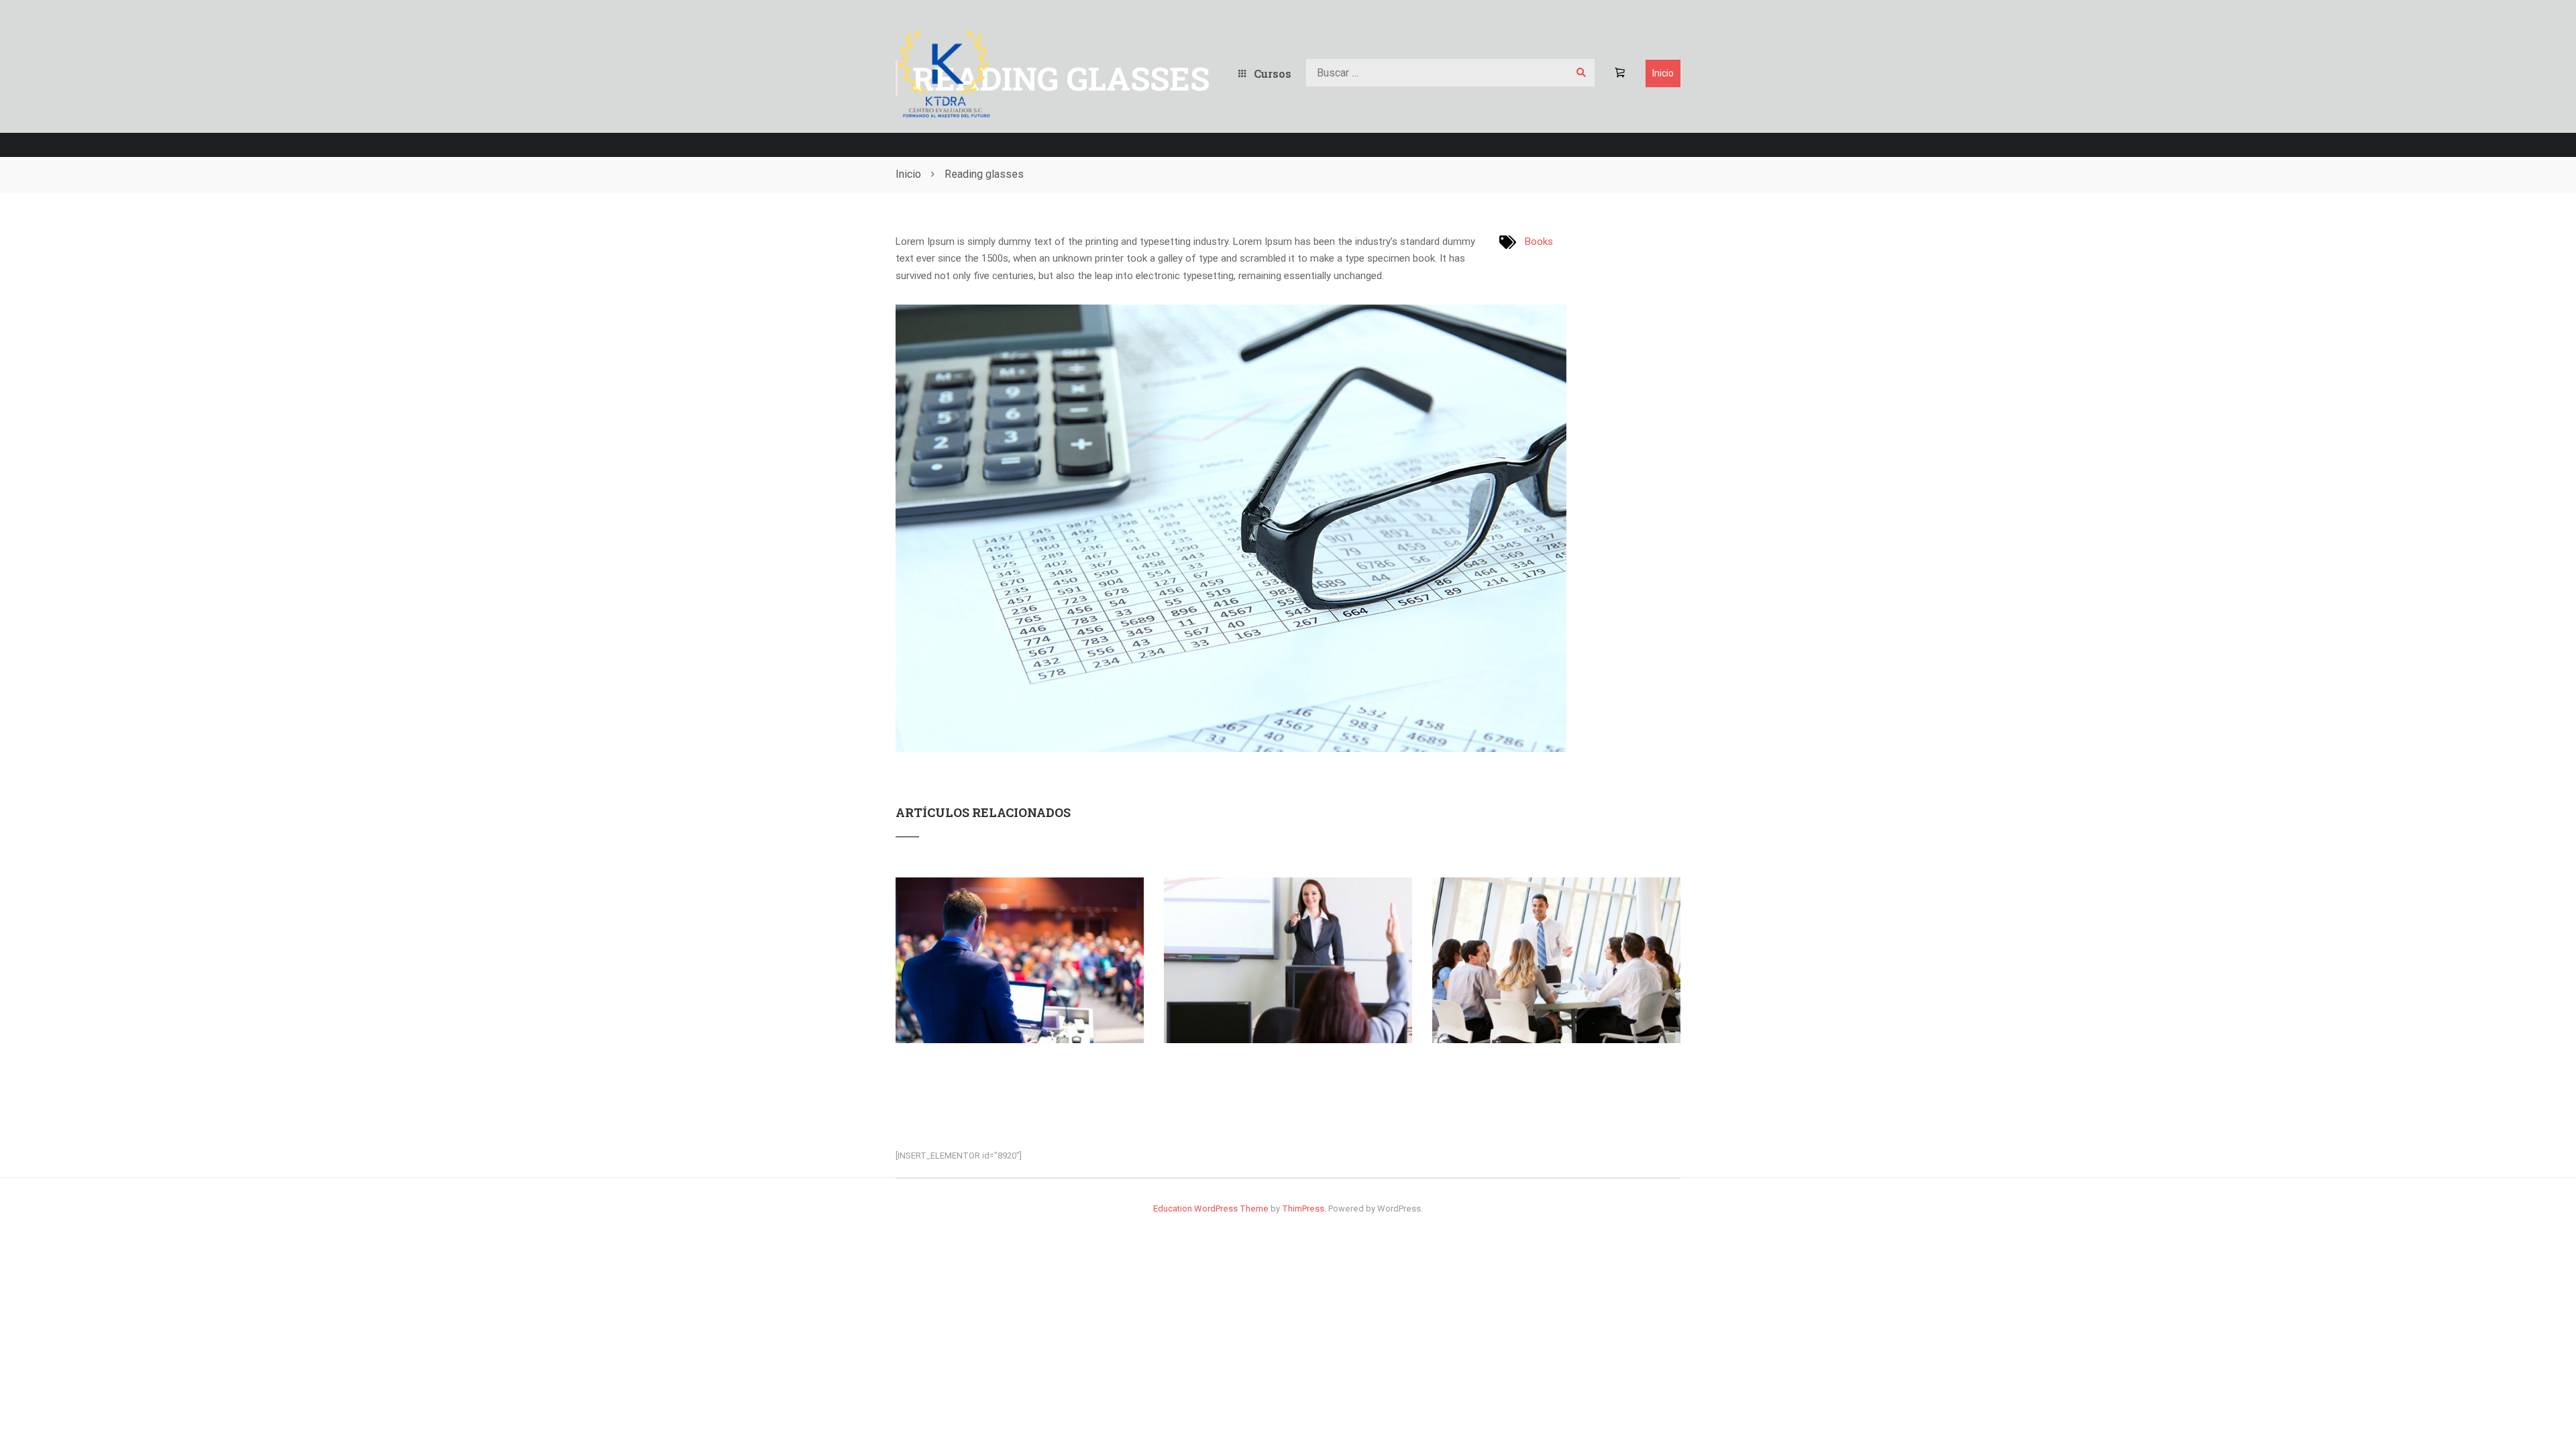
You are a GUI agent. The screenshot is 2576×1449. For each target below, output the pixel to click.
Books (1539, 241)
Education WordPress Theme (1211, 1209)
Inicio (1663, 73)
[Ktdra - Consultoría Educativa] (944, 73)
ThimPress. (1304, 1209)
